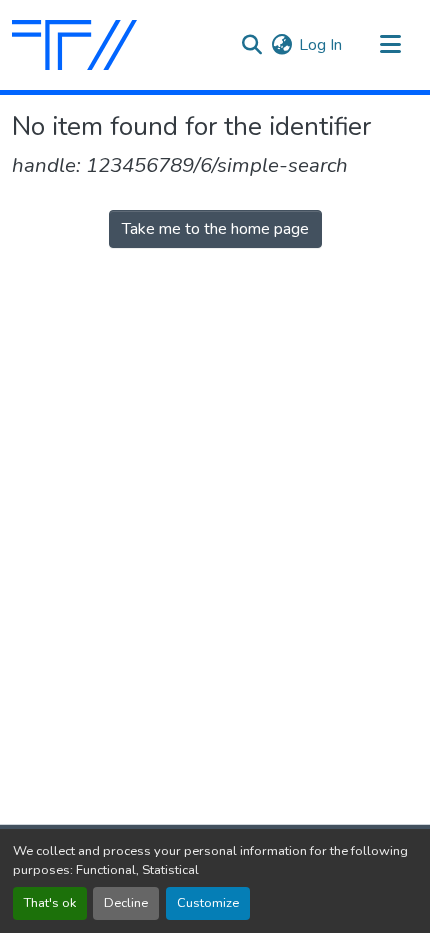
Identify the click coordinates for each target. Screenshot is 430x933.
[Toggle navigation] (390, 45)
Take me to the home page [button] (215, 229)
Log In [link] (320, 45)
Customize (208, 903)
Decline (126, 903)
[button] (74, 45)
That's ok (50, 903)
